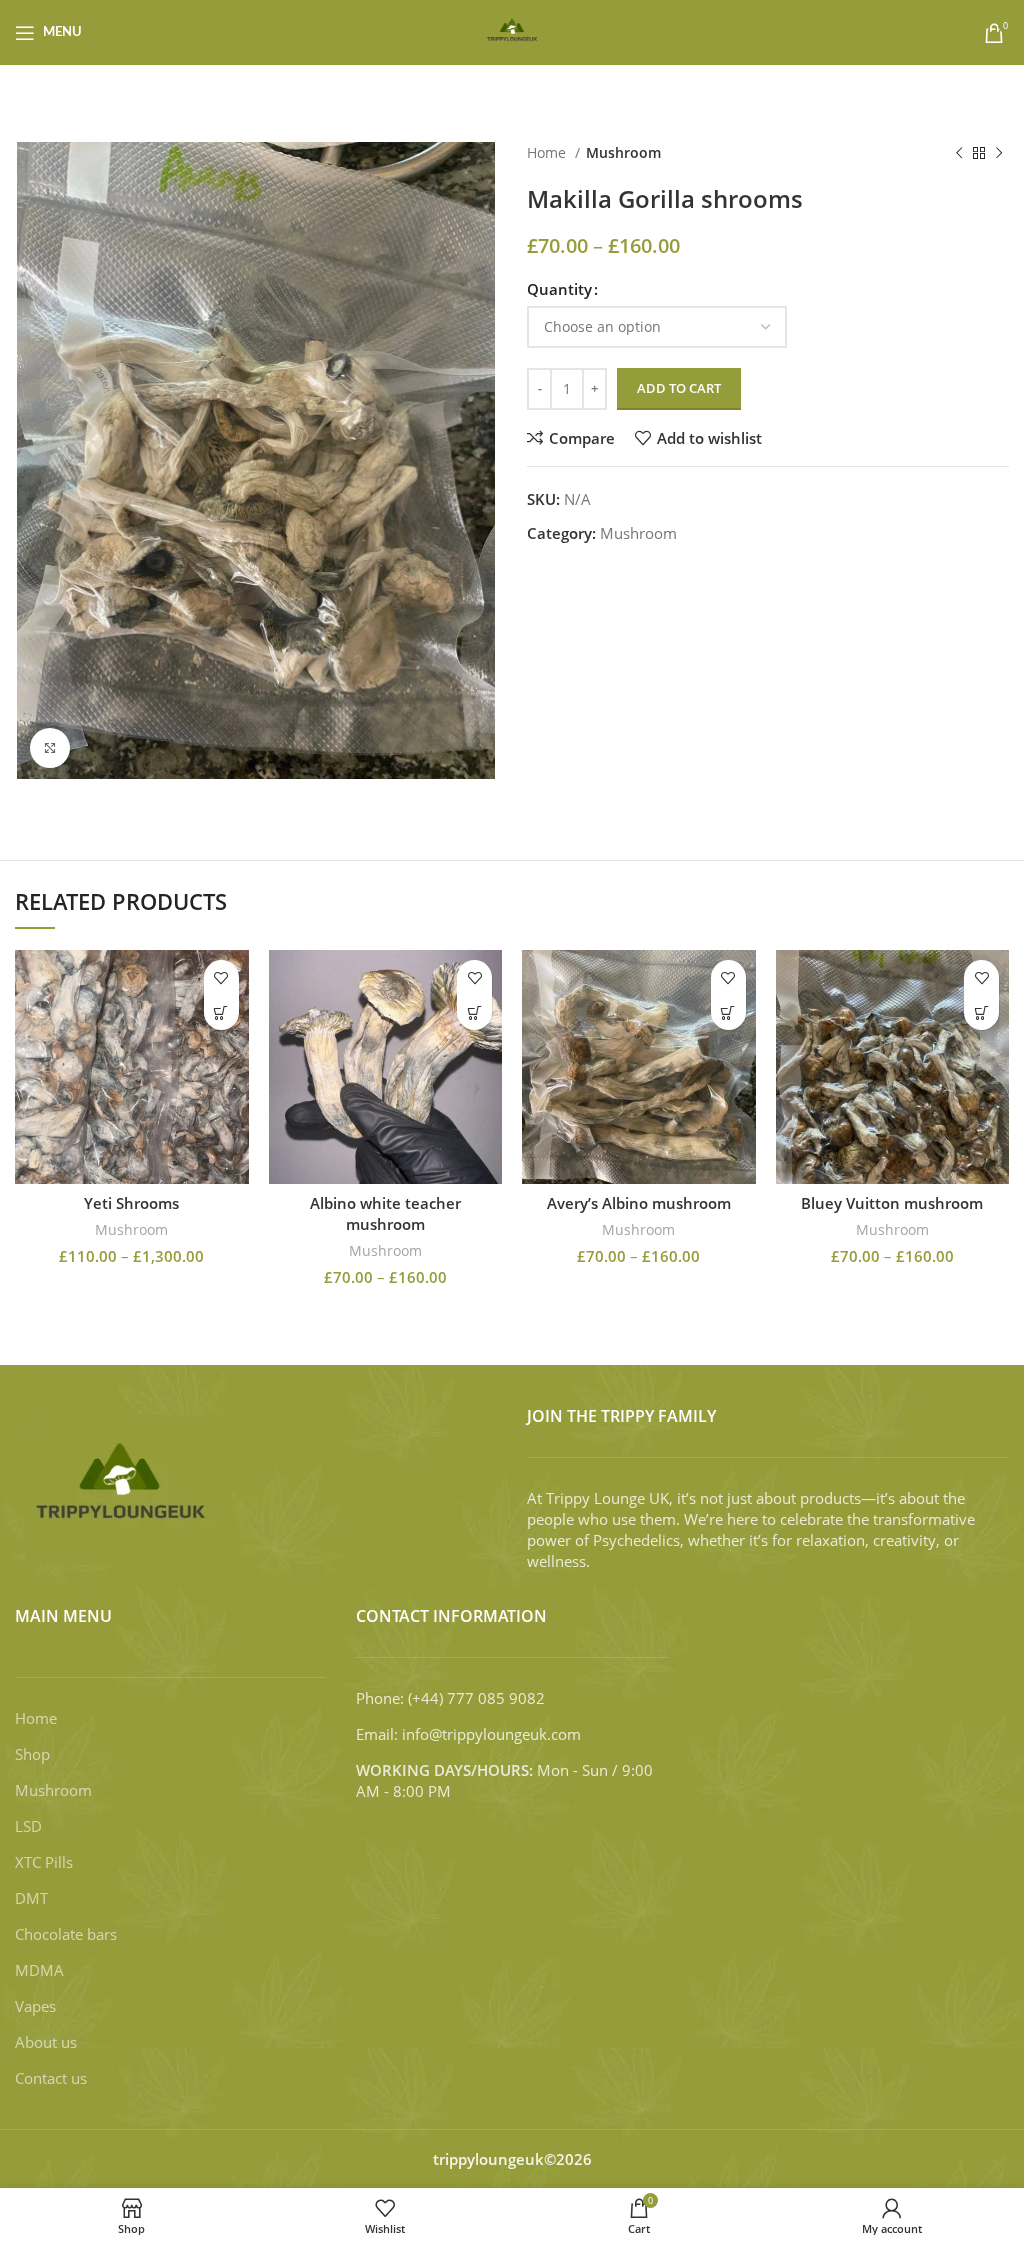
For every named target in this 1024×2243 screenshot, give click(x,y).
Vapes (35, 2006)
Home (548, 152)
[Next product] (999, 153)
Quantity (559, 289)
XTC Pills (44, 1862)
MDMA (39, 1970)
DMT (31, 1898)
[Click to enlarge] (50, 748)
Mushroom (623, 152)
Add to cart (679, 388)
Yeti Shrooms (131, 1203)
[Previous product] (959, 153)
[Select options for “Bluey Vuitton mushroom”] (981, 1012)
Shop (32, 1754)
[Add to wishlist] (221, 977)
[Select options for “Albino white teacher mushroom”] (474, 1012)
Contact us (51, 2078)
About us (46, 2042)
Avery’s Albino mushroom (639, 1203)
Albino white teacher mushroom (385, 1213)
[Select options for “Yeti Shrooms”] (221, 1012)
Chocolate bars (66, 1934)
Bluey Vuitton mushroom (892, 1203)
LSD (28, 1826)
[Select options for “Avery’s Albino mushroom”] (728, 1012)
